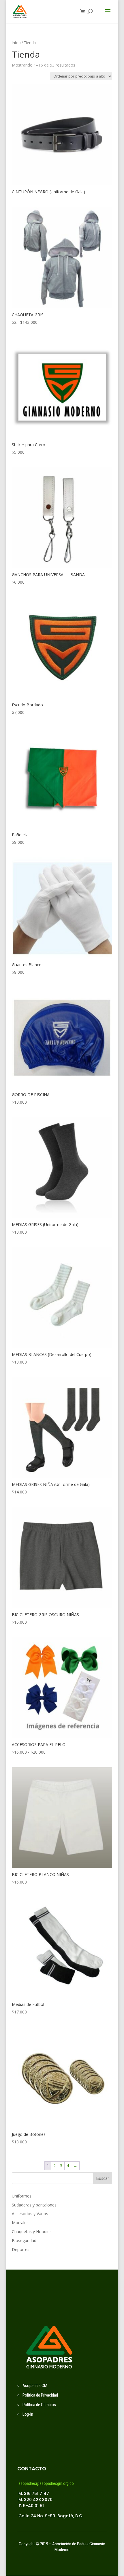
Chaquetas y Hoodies (32, 2232)
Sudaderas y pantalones (34, 2205)
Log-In (28, 2414)
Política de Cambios (39, 2405)
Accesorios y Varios (30, 2214)
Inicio (16, 43)
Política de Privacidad (40, 2395)
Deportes (21, 2249)
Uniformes (22, 2196)
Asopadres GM (35, 2386)
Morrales (20, 2223)
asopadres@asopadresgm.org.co (46, 2483)
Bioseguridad (24, 2240)
